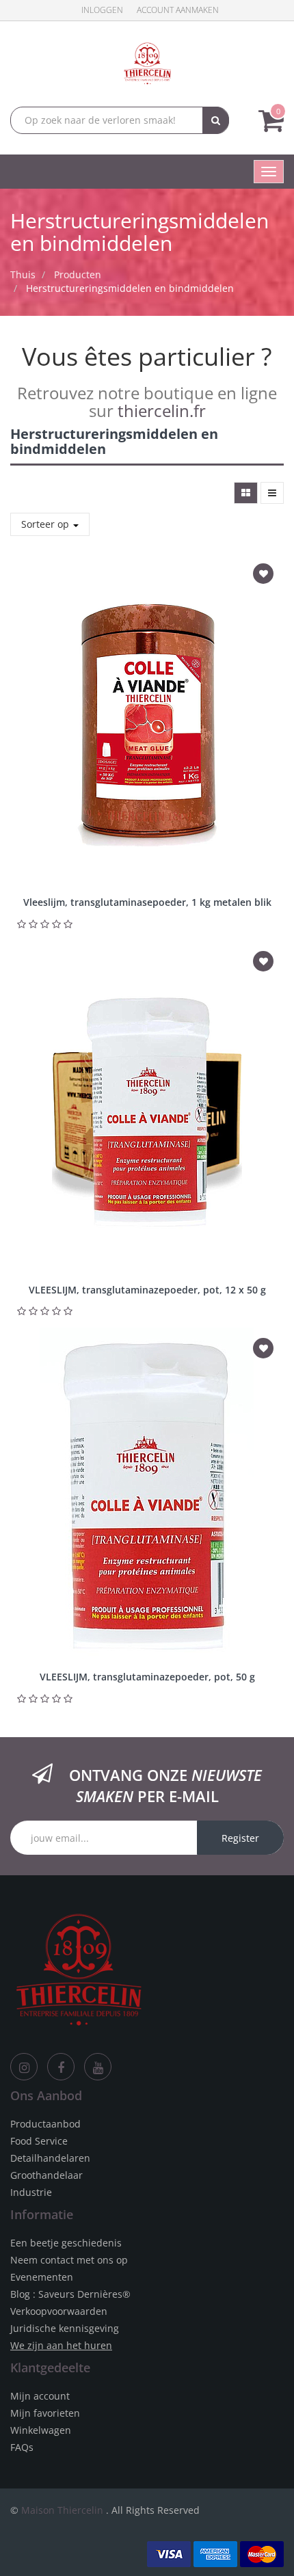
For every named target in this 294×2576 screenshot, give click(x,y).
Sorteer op (46, 524)
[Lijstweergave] (272, 493)
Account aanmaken (178, 10)
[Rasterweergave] (246, 493)
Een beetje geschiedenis (66, 2243)
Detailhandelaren (50, 2158)
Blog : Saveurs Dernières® (70, 2294)
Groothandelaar (46, 2175)
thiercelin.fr (162, 411)
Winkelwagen (41, 2430)
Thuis (23, 274)
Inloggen (102, 10)
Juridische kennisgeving (65, 2328)
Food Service (39, 2141)
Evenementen (42, 2277)
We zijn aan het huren (61, 2345)
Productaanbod (45, 2124)
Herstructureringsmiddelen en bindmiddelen (130, 288)
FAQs (22, 2447)
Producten (78, 274)
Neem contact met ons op (69, 2260)
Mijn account (40, 2396)
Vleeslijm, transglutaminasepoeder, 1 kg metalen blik (147, 902)
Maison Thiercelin (62, 2510)
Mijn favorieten (45, 2413)
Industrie (31, 2192)
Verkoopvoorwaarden (59, 2311)
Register (240, 1838)
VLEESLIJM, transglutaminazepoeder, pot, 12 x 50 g (147, 1290)
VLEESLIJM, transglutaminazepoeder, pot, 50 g (147, 1677)
